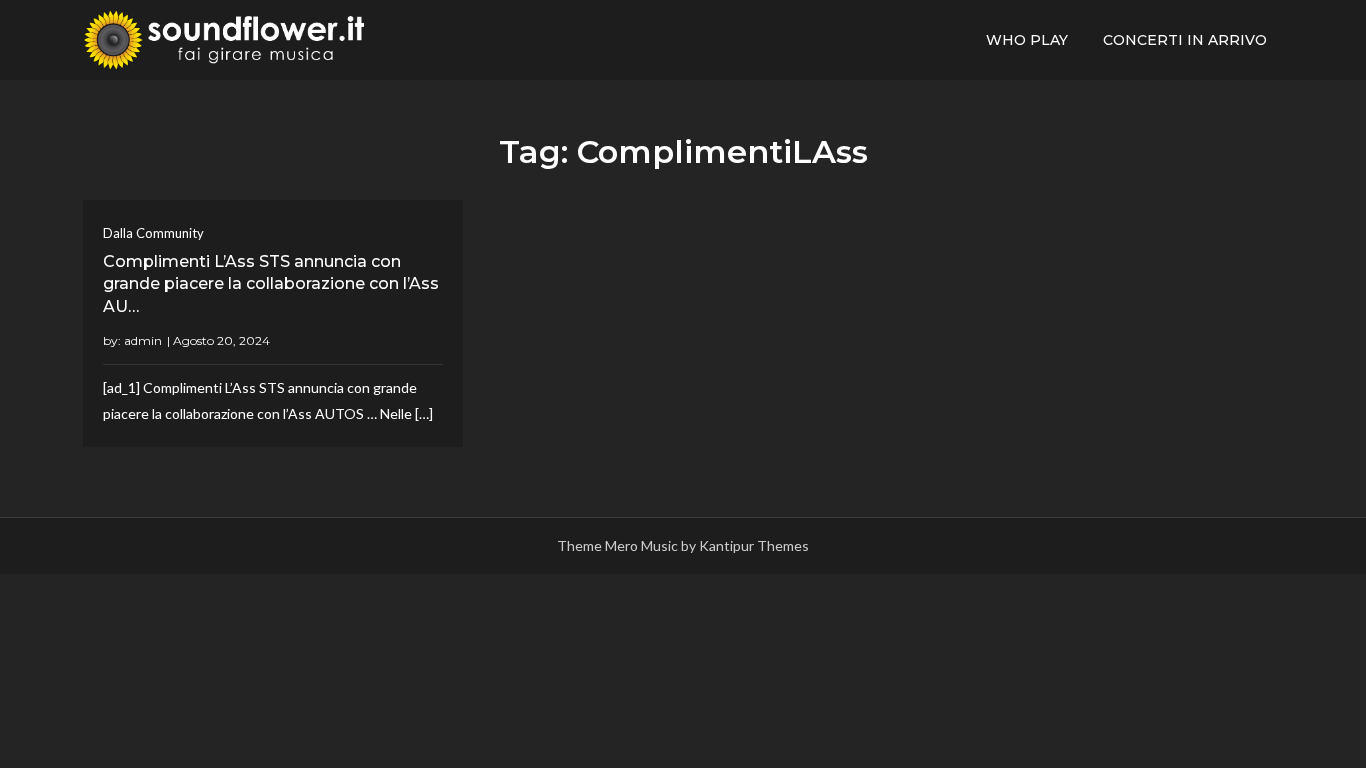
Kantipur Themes (754, 545)
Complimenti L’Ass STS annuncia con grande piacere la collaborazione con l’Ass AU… (271, 284)
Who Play (1027, 40)
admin (143, 340)
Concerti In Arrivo (1185, 40)
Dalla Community (153, 233)
